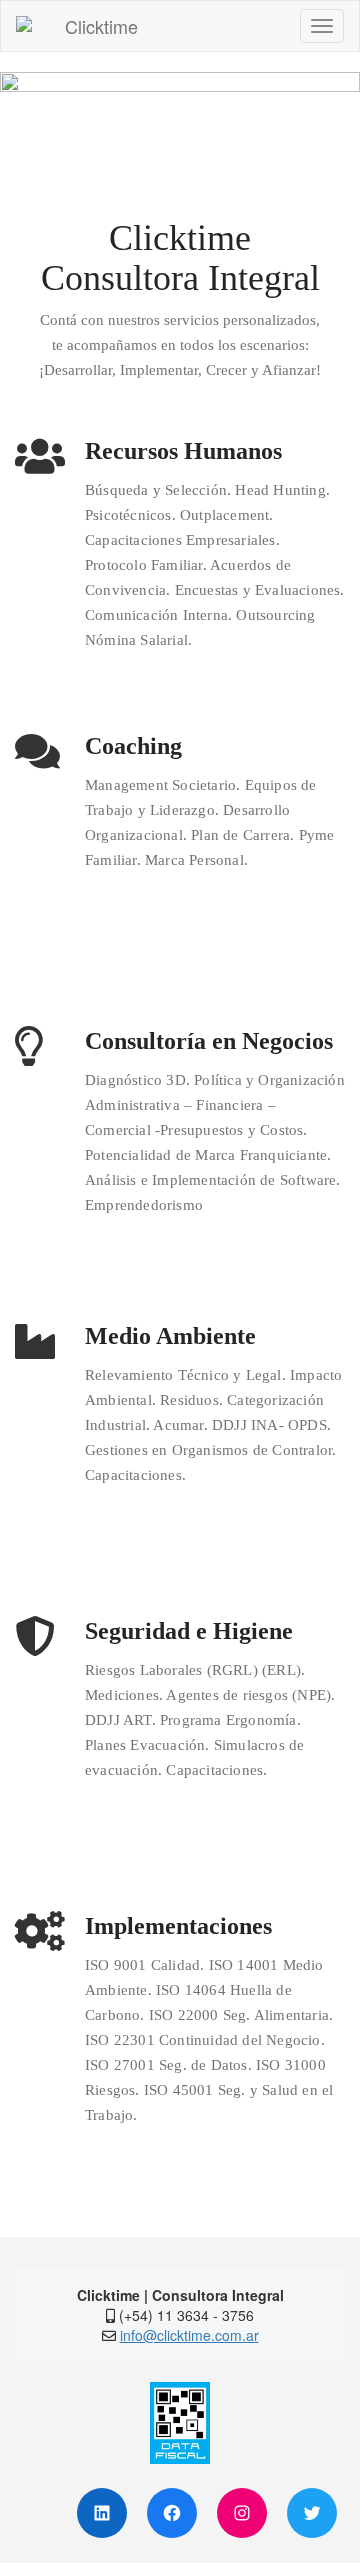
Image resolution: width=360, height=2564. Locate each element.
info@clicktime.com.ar (189, 2335)
